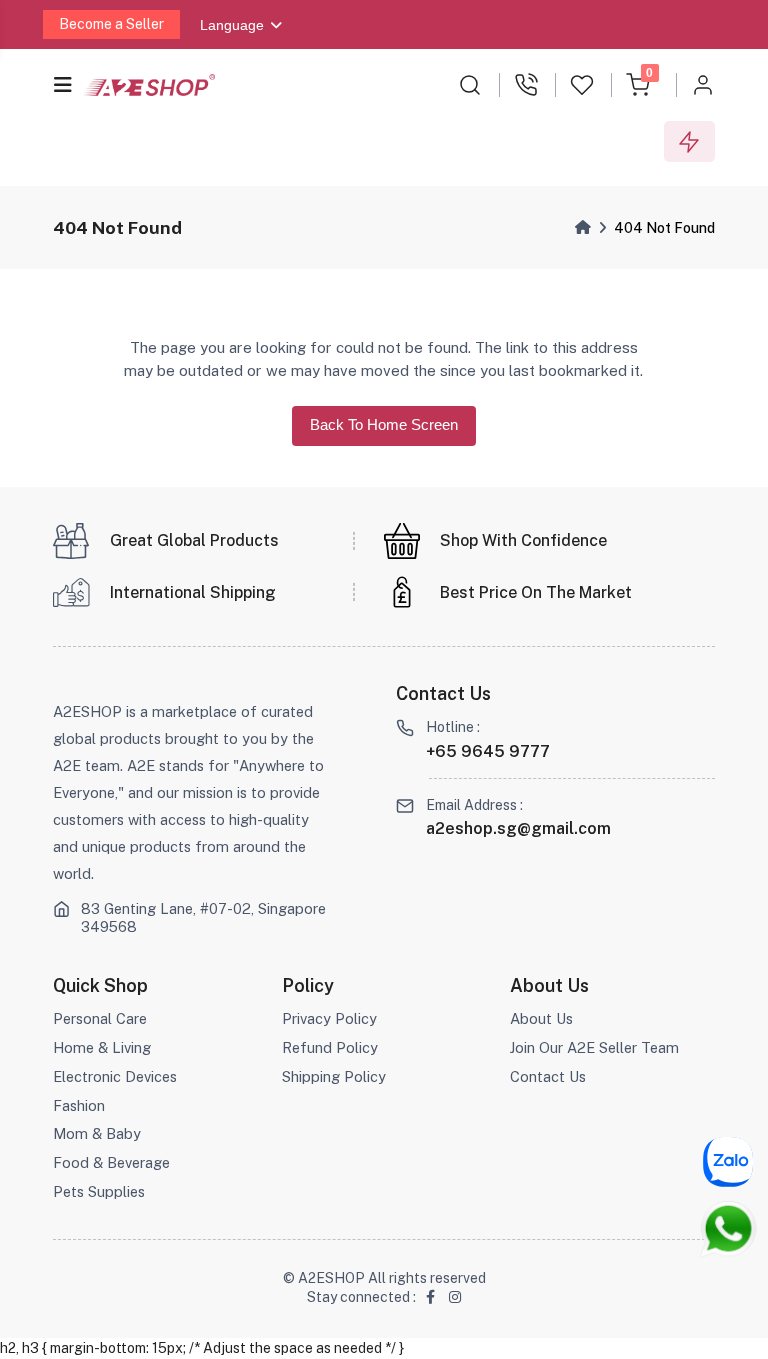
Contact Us (548, 1076)
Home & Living (102, 1047)
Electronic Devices (115, 1076)
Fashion (79, 1105)
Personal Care (100, 1018)
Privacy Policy (329, 1018)
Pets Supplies (99, 1191)
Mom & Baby (97, 1133)
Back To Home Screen (384, 425)
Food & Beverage (111, 1162)
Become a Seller (111, 24)
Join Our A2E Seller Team (594, 1047)
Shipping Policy (334, 1076)
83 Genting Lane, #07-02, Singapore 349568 (203, 917)
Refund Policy (330, 1047)
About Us (541, 1018)
